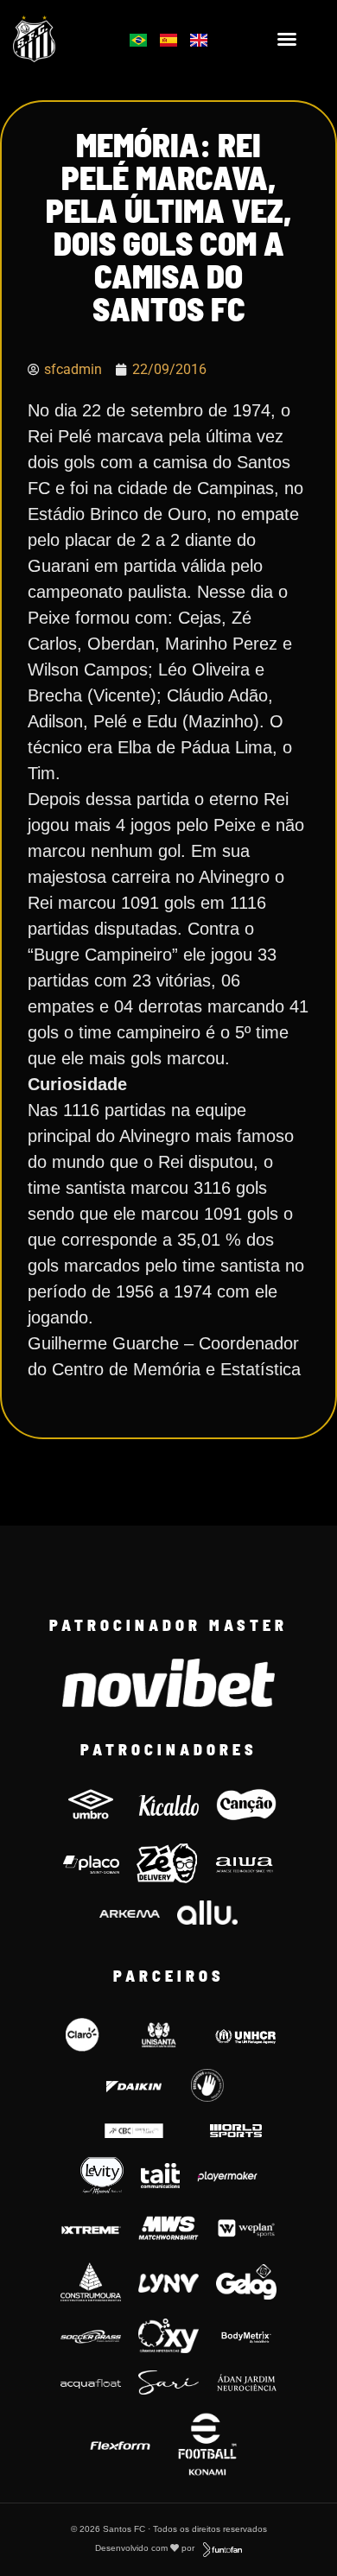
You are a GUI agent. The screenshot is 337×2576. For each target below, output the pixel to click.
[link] (57, 39)
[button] (287, 39)
